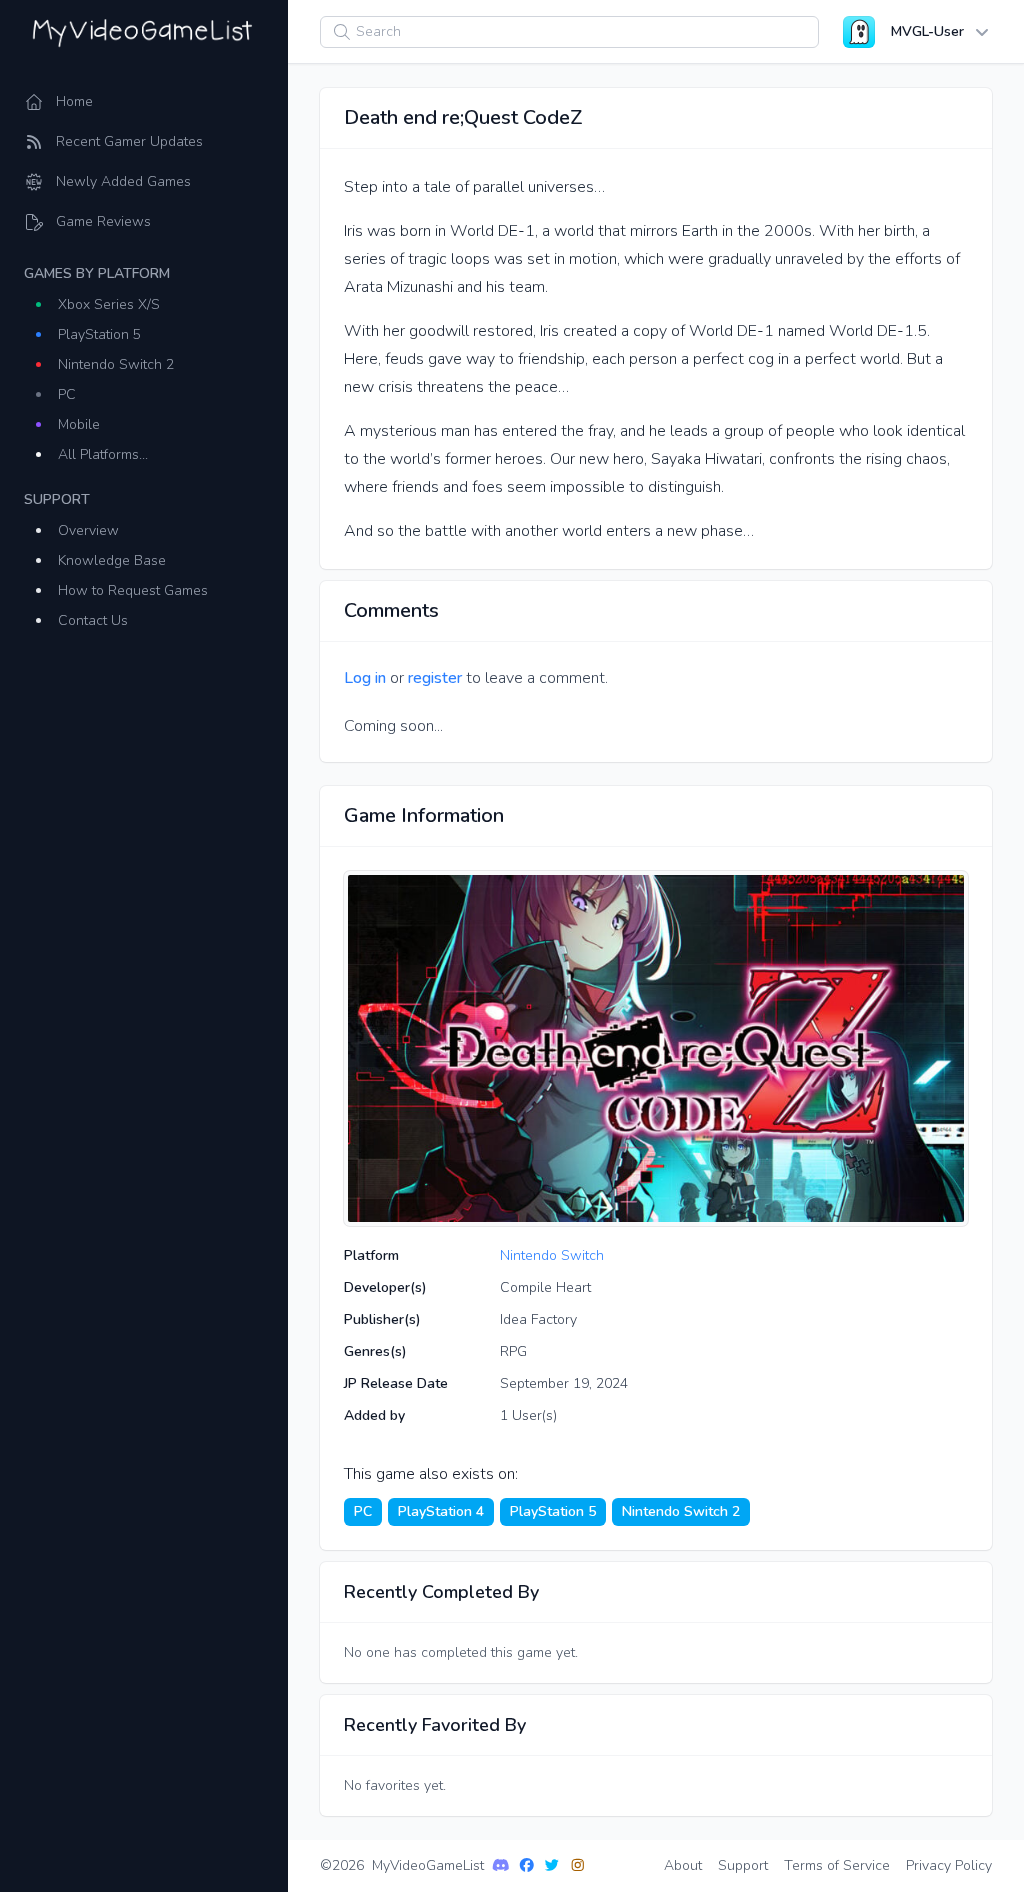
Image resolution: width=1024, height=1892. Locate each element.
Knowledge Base (112, 560)
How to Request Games (133, 590)
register (435, 678)
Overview (88, 530)
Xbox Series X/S (109, 304)
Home (74, 101)
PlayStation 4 (441, 1511)
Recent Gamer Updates (129, 141)
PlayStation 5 (99, 334)
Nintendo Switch (552, 1255)
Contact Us (93, 620)
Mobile (79, 424)
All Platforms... (103, 454)
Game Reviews (103, 221)
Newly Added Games (123, 181)
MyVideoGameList (428, 1865)
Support (743, 1865)
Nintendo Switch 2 (116, 364)
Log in (365, 678)
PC (67, 394)
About (683, 1865)
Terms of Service (837, 1865)
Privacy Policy (949, 1865)
